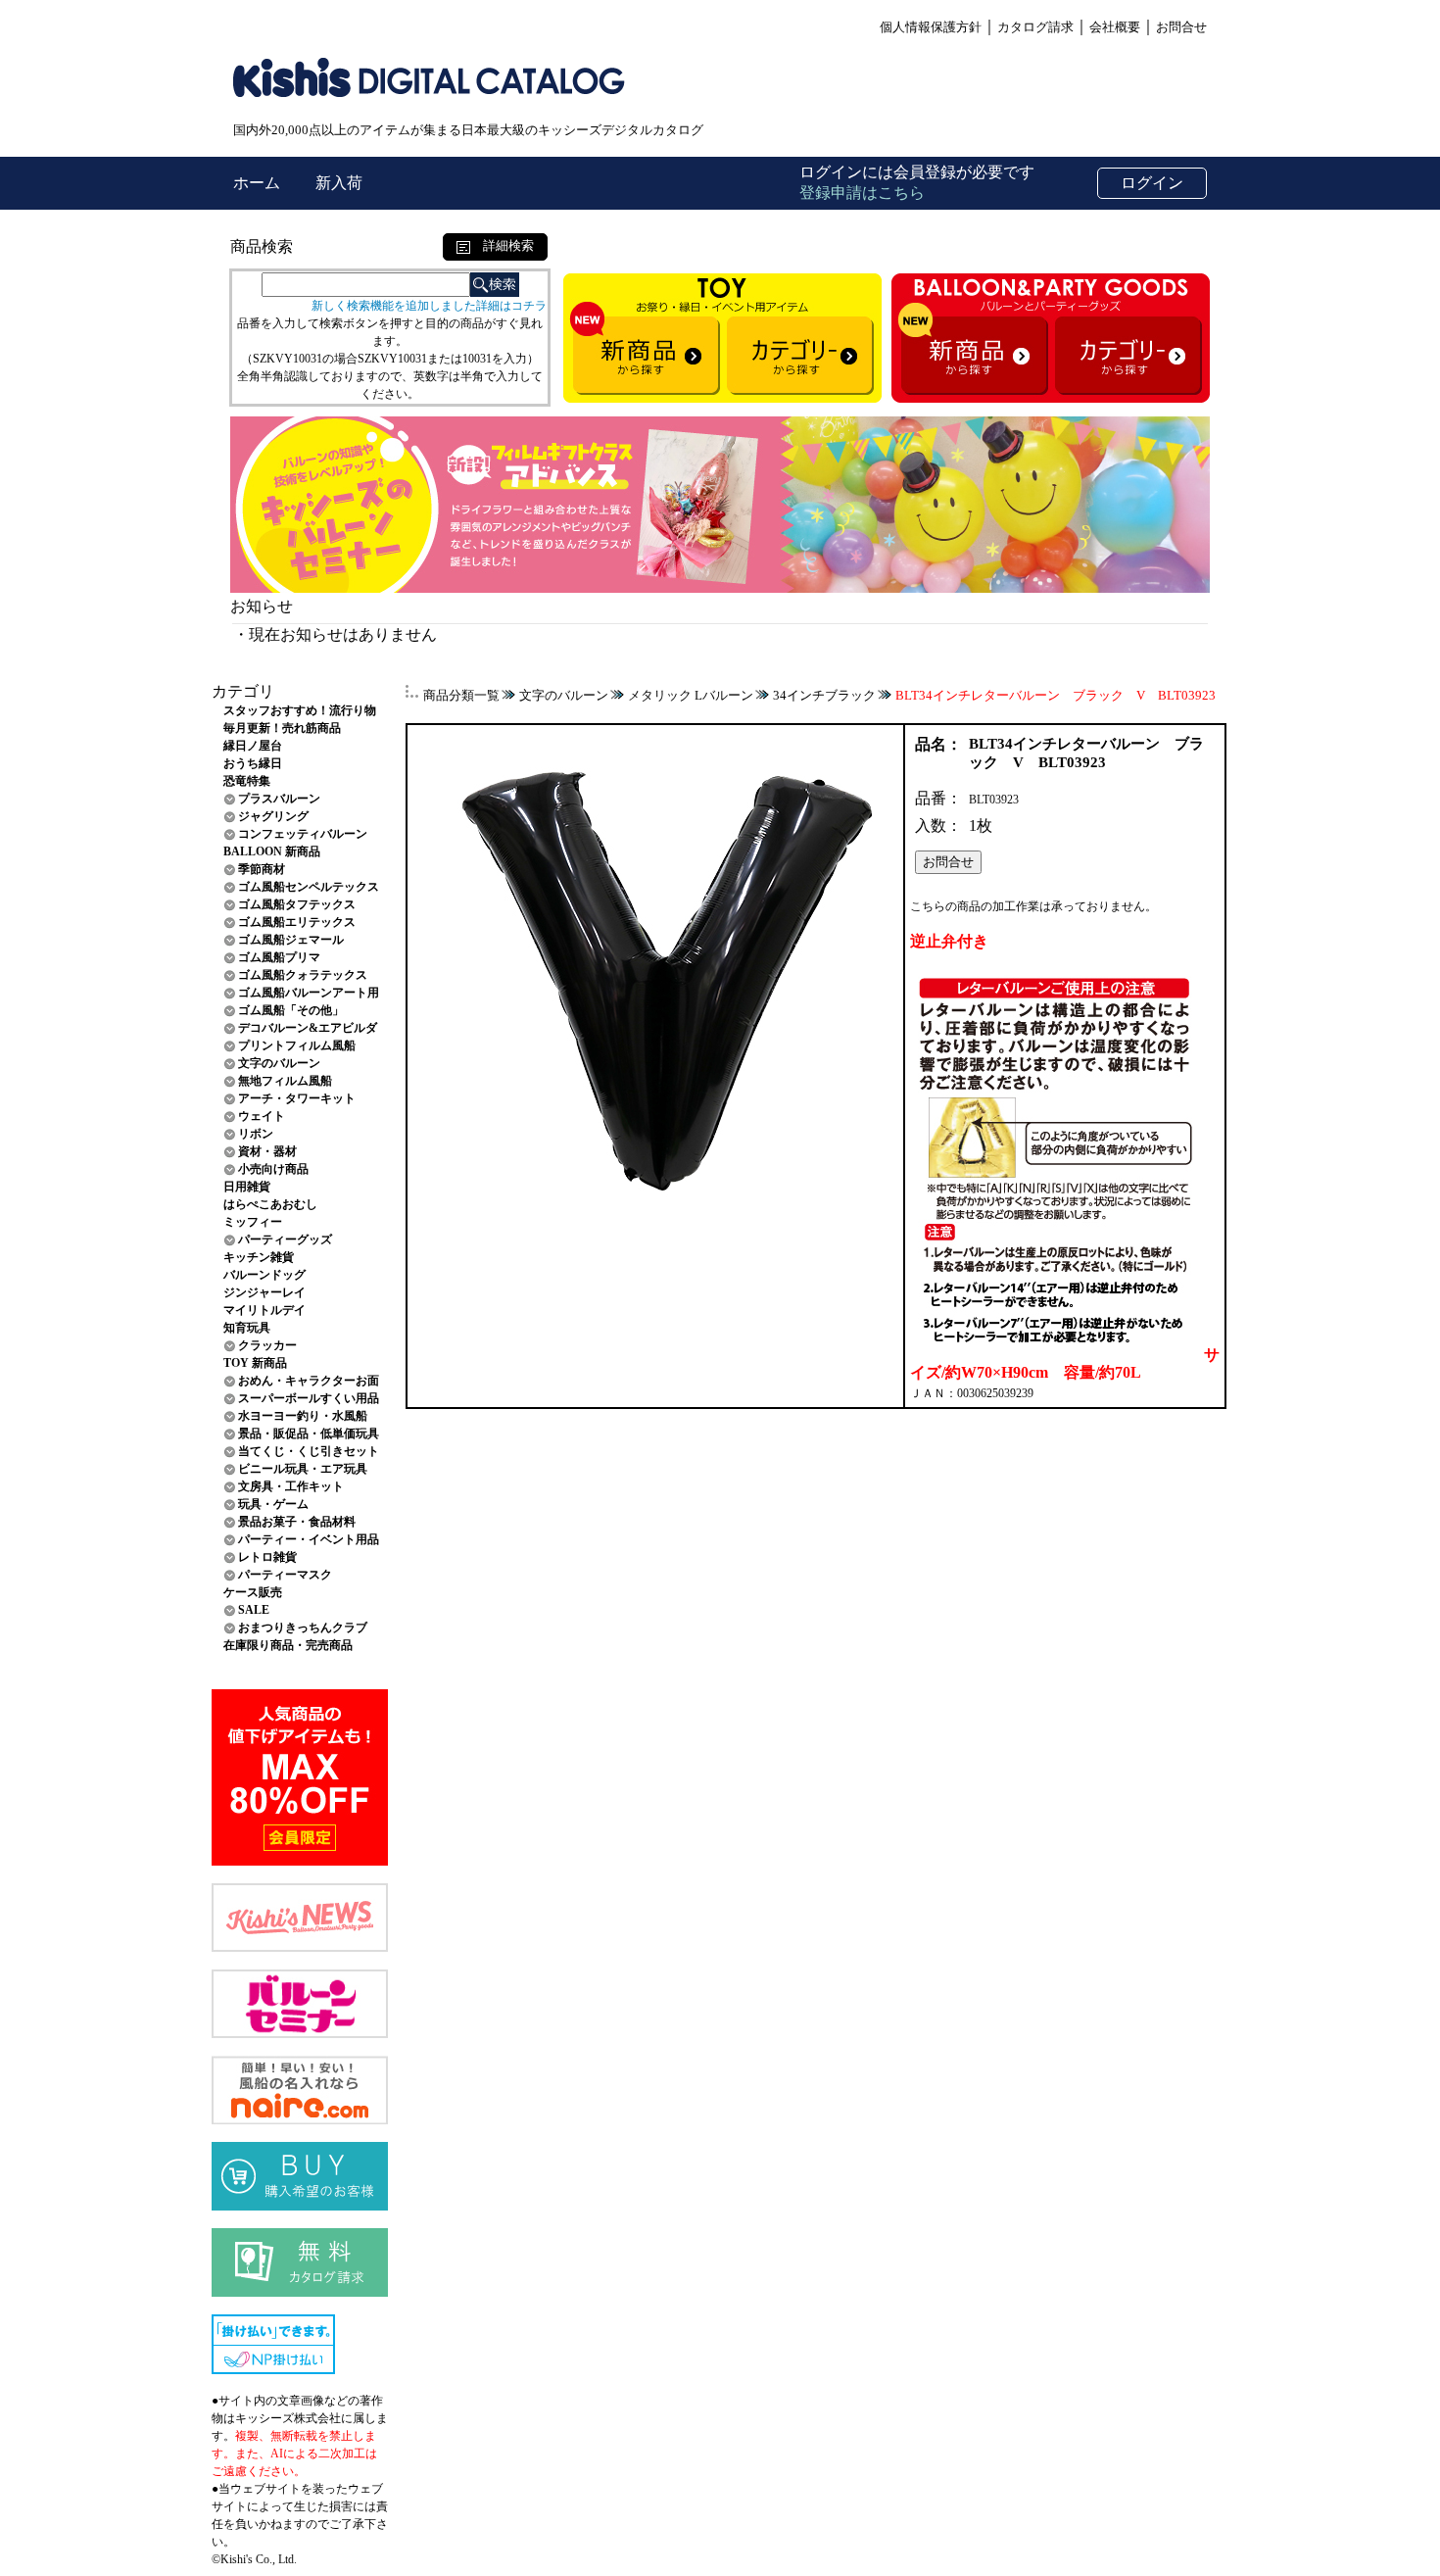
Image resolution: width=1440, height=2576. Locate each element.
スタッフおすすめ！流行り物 (300, 710)
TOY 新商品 (255, 1363)
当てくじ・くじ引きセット (309, 1451)
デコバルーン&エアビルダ (308, 1028)
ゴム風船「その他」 (291, 1010)
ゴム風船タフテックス (297, 904)
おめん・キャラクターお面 (309, 1381)
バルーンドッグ (264, 1275)
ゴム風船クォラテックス (303, 975)
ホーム (259, 183)
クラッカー (267, 1345)
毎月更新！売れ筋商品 (282, 728)
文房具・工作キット (291, 1486)
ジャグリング (273, 816)
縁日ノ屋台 (253, 746)
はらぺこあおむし (270, 1204)
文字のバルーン (279, 1063)
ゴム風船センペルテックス (309, 887)
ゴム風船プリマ (279, 957)
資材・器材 (267, 1151)
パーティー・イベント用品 (309, 1539)
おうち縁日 (253, 763)
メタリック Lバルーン (691, 695)
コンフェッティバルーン (303, 834)
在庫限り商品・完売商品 (288, 1645)
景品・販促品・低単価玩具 (309, 1434)
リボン (256, 1134)
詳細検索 (502, 245)
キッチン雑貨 (259, 1257)
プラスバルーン (279, 799)
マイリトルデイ (264, 1310)
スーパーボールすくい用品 (309, 1398)
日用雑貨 (247, 1187)
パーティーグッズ (285, 1239)
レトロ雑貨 (267, 1557)
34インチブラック (824, 695)
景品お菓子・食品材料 (297, 1522)
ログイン (1152, 183)
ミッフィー (253, 1222)
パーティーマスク (285, 1575)
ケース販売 (253, 1592)
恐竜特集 (247, 781)
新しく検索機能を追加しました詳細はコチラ (429, 306)
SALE (254, 1610)
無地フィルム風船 (285, 1081)
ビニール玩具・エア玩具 (303, 1469)
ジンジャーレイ (264, 1292)
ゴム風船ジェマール (291, 940)
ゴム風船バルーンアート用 (309, 993)
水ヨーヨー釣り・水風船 (303, 1416)
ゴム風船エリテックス (297, 922)
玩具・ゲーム (273, 1504)
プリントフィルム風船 (297, 1045)
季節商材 (262, 869)
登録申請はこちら (862, 193)
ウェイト (262, 1116)
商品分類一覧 (461, 695)
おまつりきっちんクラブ (303, 1628)
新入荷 (339, 183)
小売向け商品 (273, 1169)
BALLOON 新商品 (272, 851)
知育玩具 (247, 1328)
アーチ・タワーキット (297, 1098)
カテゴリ (243, 691)
